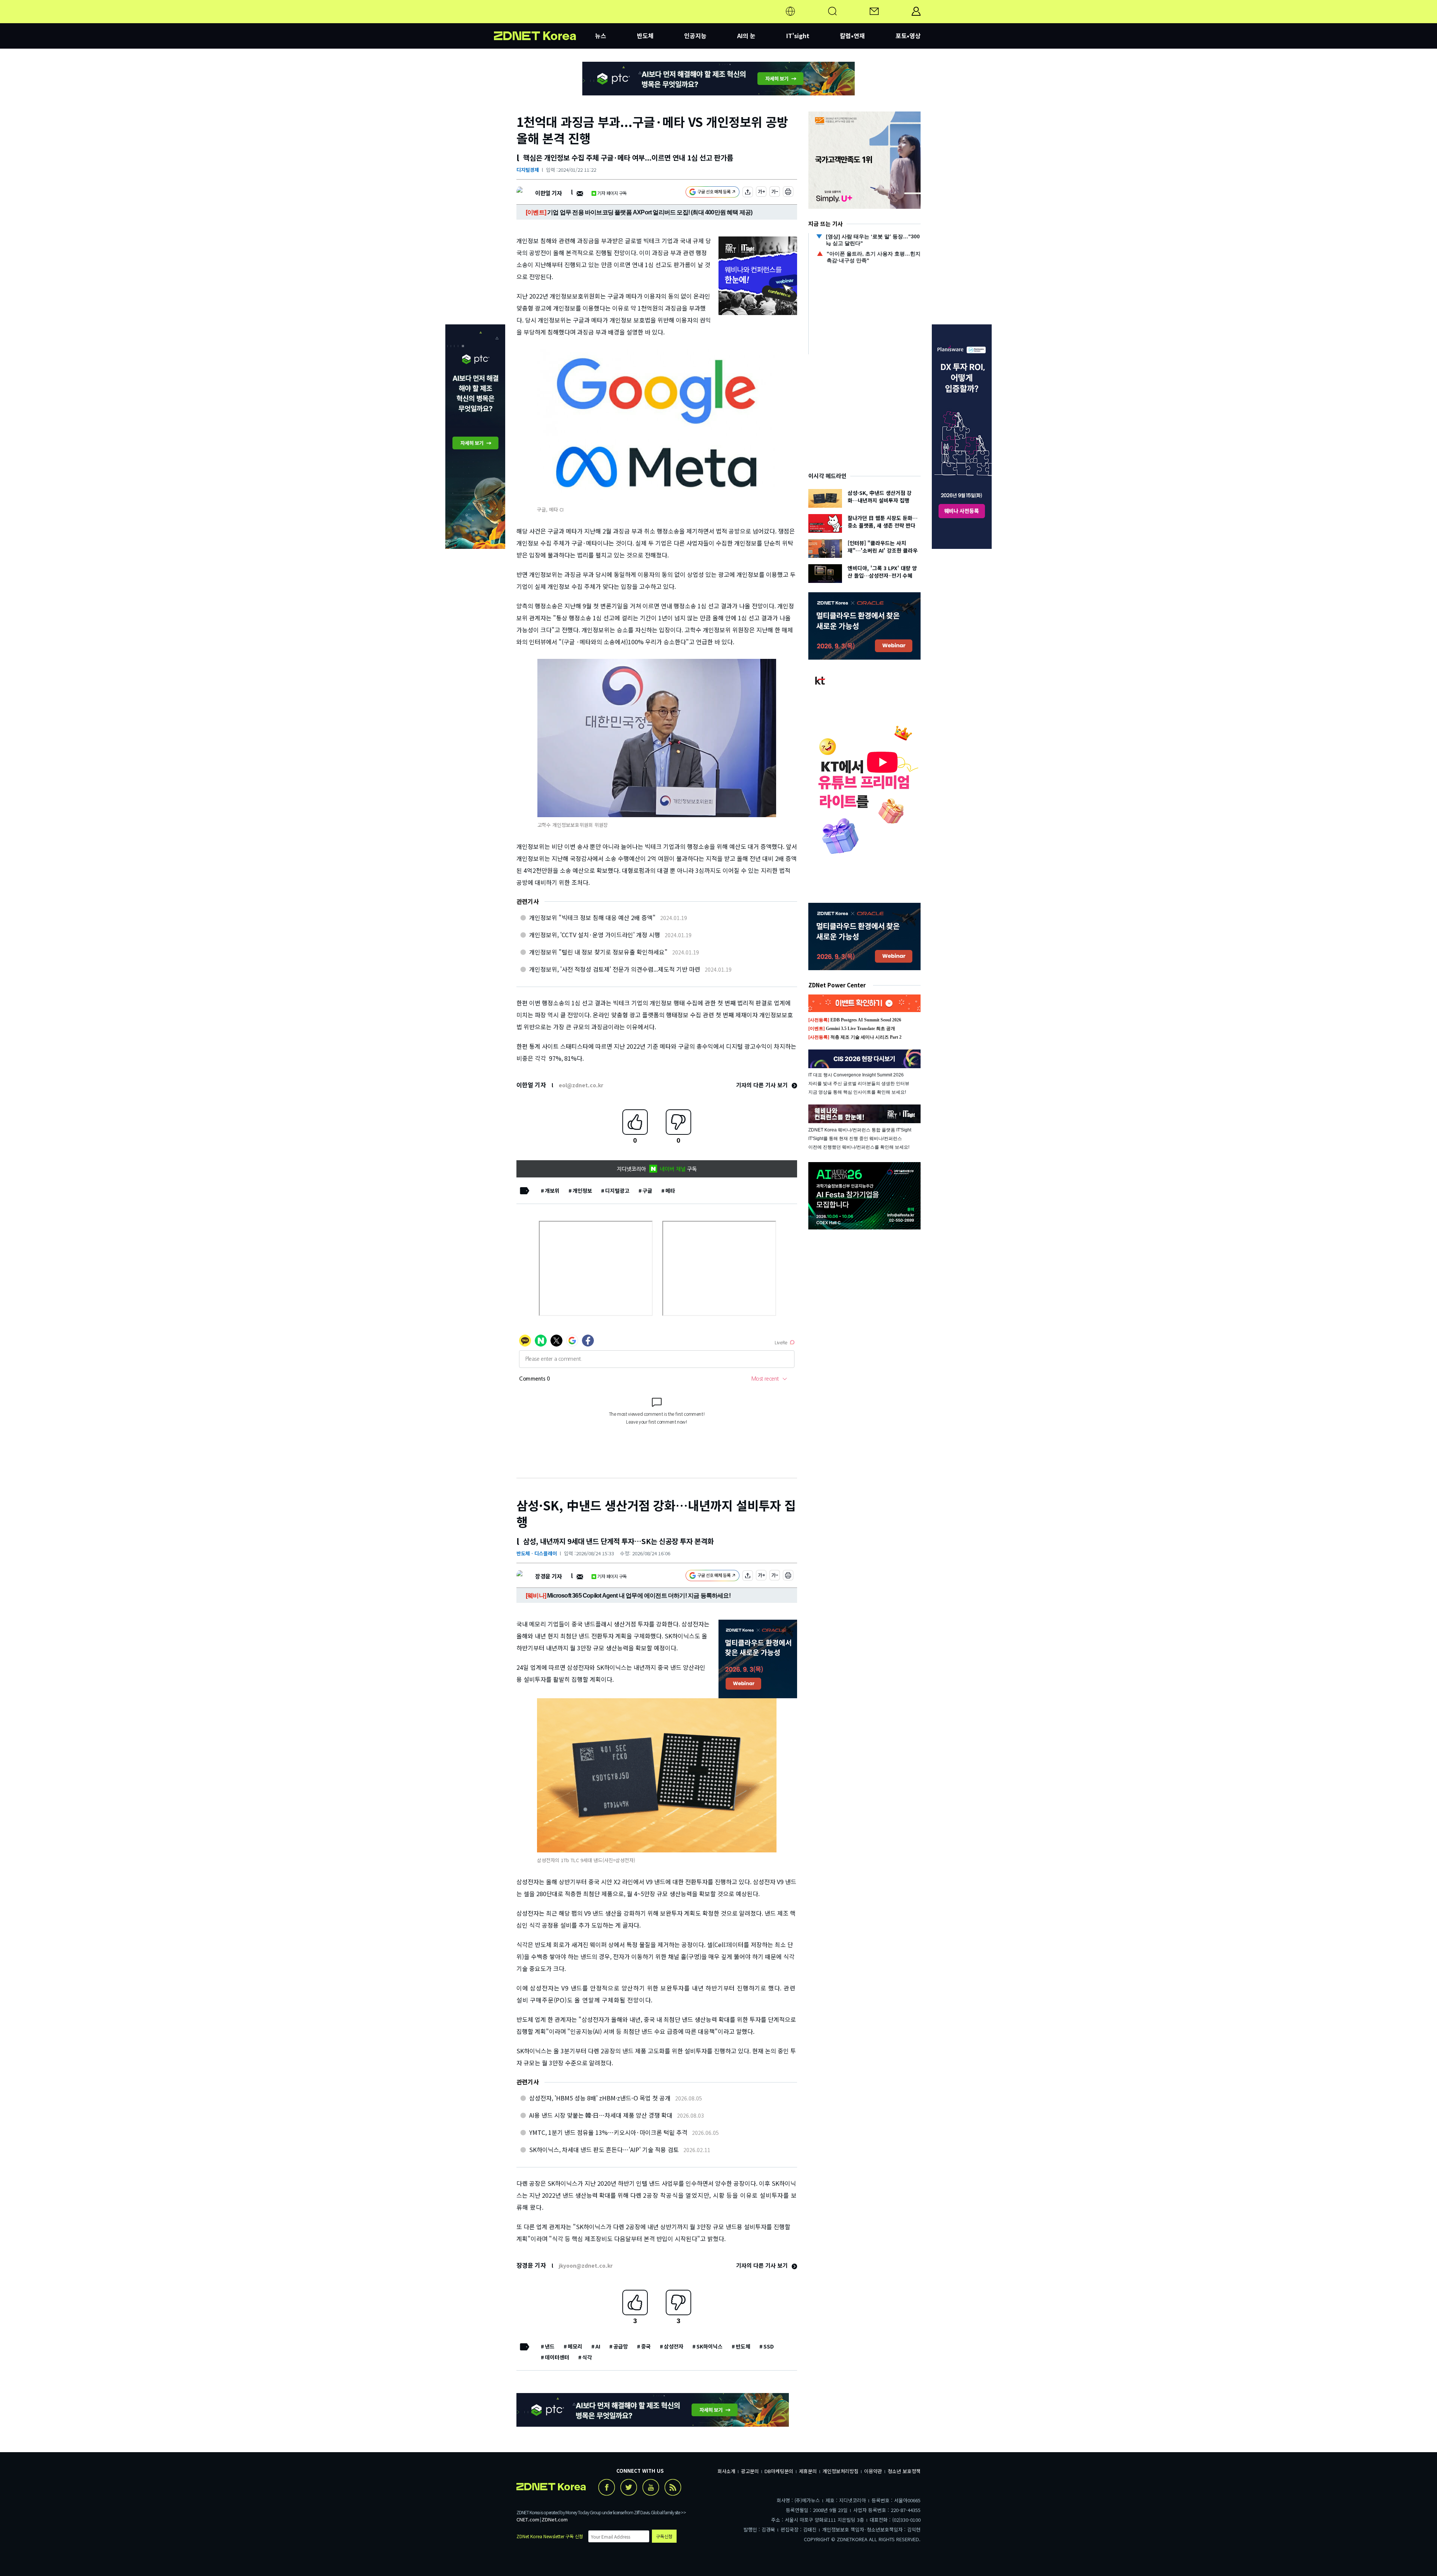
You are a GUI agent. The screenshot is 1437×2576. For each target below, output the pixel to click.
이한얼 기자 (548, 193)
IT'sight (798, 36)
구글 (647, 1191)
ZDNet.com (555, 2519)
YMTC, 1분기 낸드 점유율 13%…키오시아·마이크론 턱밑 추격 (608, 2132)
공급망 (621, 2346)
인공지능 (695, 36)
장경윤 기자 (548, 1576)
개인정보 (582, 1191)
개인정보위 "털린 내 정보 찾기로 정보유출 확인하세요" (598, 952)
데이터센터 (557, 2357)
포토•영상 (908, 36)
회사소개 (726, 2471)
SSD (769, 2346)
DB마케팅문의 (779, 2471)
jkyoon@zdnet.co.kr (586, 2265)
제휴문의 (808, 2471)
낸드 (550, 2346)
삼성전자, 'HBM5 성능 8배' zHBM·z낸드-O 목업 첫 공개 (600, 2098)
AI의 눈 (746, 36)
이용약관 (873, 2471)
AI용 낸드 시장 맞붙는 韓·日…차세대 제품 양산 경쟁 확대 (601, 2115)
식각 (587, 2357)
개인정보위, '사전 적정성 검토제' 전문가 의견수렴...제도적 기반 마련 (615, 969)
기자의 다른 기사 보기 (763, 1085)
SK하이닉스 (710, 2346)
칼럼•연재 (852, 36)
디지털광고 (617, 1191)
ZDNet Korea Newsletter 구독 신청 (550, 2536)
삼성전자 (674, 2346)
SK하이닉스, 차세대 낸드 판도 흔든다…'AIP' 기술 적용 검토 (604, 2149)
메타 (670, 1191)
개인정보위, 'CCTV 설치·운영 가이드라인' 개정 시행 (595, 935)
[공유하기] (748, 193)
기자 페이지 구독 (612, 193)
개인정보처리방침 (840, 2471)
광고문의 (750, 2471)
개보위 (552, 1191)
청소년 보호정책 (904, 2471)
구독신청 (664, 2536)
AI (598, 2346)
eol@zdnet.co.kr (581, 1085)
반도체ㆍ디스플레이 (537, 1553)
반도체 (645, 36)
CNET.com (528, 2519)
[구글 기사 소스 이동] (713, 193)
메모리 (575, 2346)
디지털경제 (528, 170)
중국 (646, 2346)
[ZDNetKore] (544, 20)
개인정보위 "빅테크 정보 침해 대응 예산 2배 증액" (592, 917)
